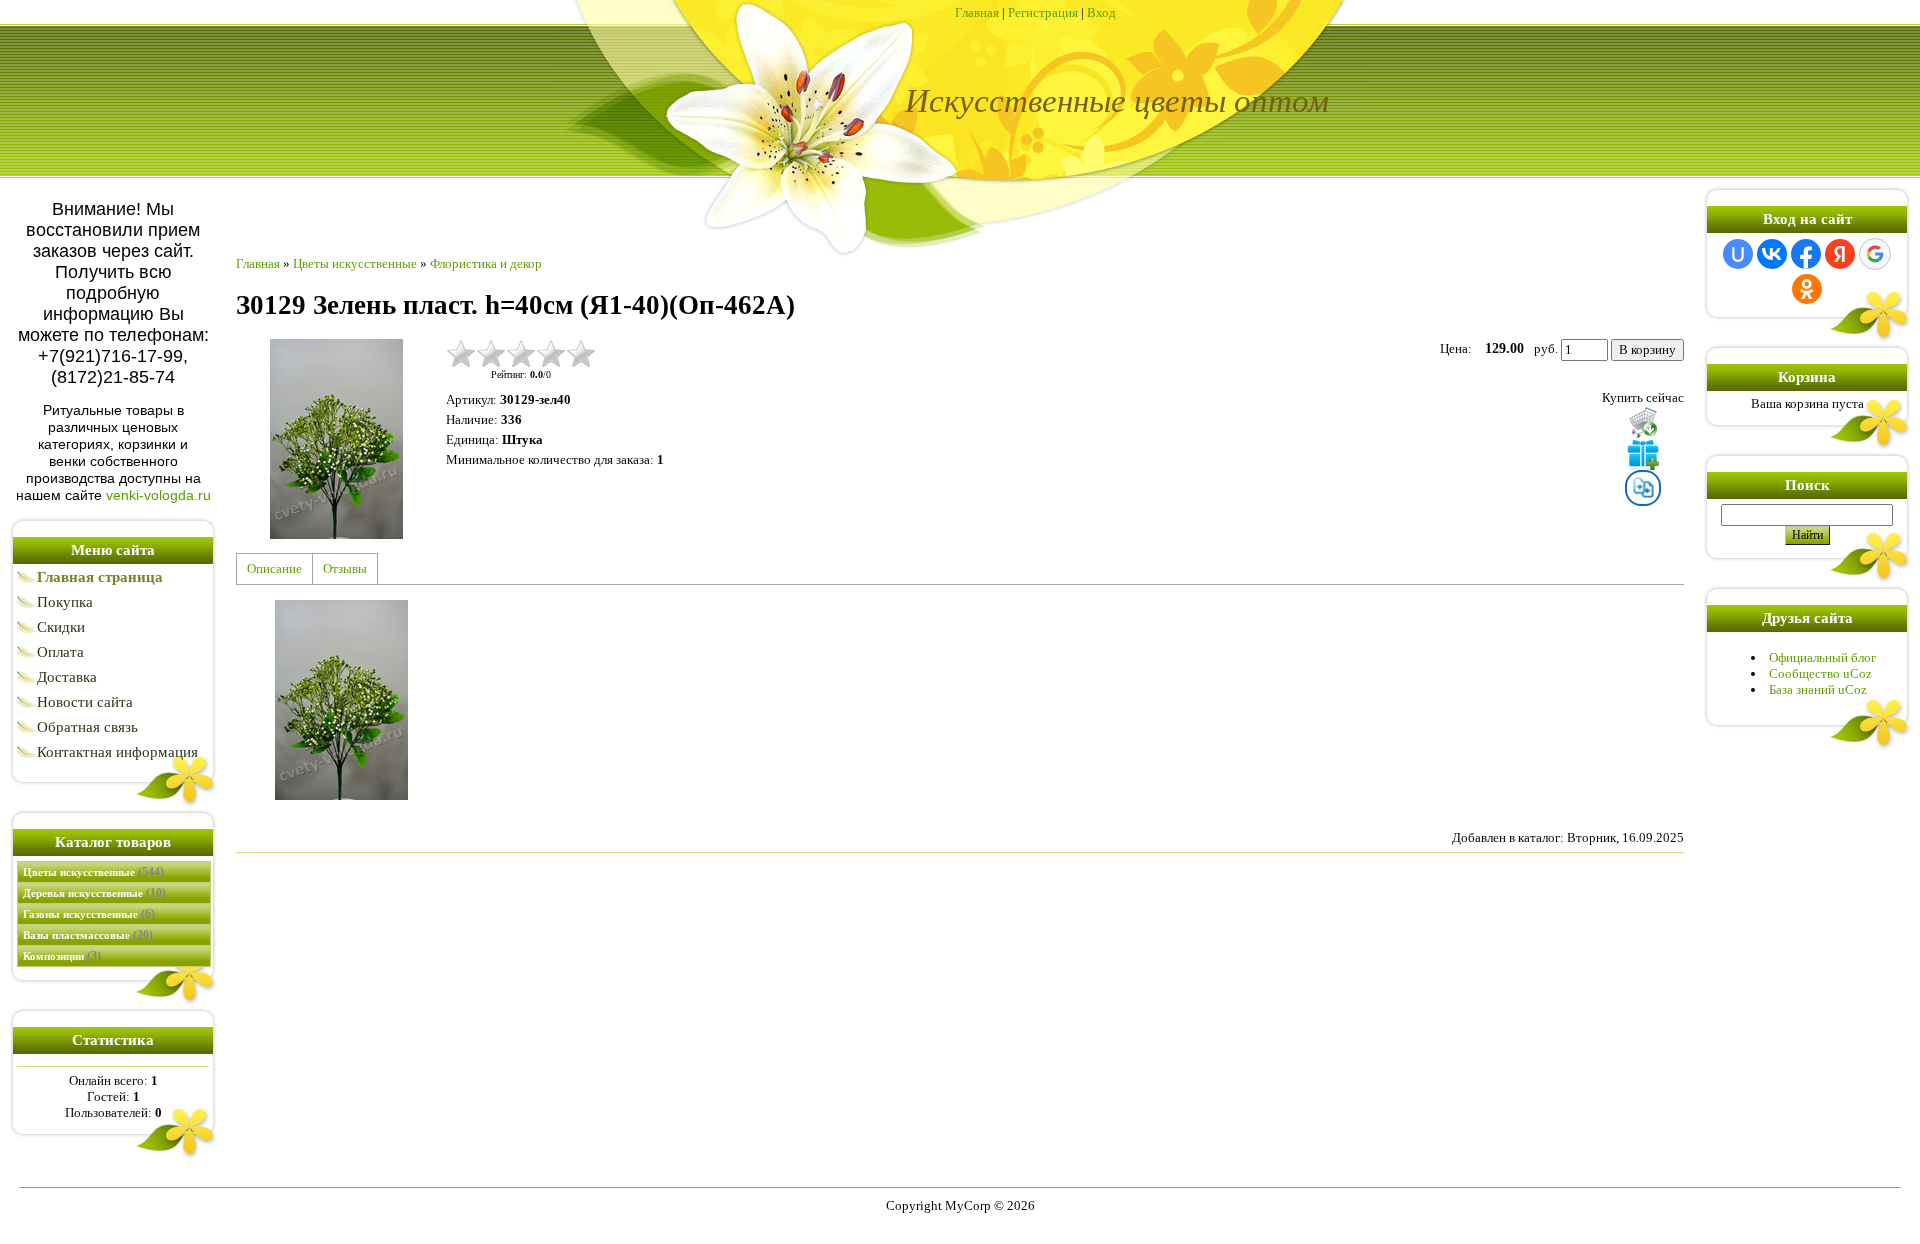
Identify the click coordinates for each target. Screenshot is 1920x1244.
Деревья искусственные (94, 893)
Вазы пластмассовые (88, 935)
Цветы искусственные (93, 872)
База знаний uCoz (1818, 689)
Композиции (62, 956)
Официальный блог (1822, 657)
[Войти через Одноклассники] (1807, 289)
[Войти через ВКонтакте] (1772, 254)
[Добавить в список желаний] (1643, 454)
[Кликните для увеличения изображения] (336, 439)
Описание (274, 568)
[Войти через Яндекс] (1840, 254)
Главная (977, 12)
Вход (1101, 12)
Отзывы (345, 568)
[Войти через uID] (1738, 254)
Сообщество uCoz (1820, 673)
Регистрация (1043, 12)
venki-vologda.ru (158, 495)
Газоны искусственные (89, 914)
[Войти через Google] (1875, 254)
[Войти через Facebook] (1806, 254)
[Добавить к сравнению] (1643, 488)
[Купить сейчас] (1643, 422)
